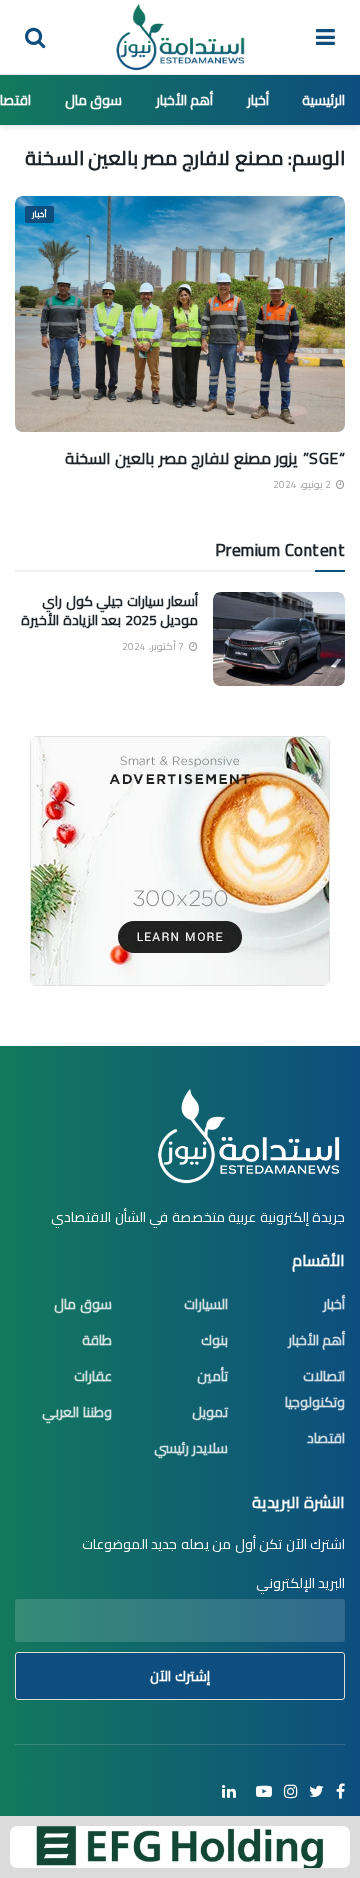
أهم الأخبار (185, 100)
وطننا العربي (77, 1412)
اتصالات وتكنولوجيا (315, 1389)
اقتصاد (326, 1438)
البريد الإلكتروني (300, 1583)
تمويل (210, 1412)
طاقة (97, 1340)
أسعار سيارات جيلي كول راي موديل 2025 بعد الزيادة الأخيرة (109, 611)
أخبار (258, 100)
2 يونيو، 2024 (303, 484)
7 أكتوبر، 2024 (154, 646)
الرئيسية (323, 100)
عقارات (93, 1376)
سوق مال (94, 100)
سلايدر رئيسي (191, 1448)
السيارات (206, 1304)
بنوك (214, 1340)
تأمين (212, 1376)
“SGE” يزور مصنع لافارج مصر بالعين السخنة (205, 458)
